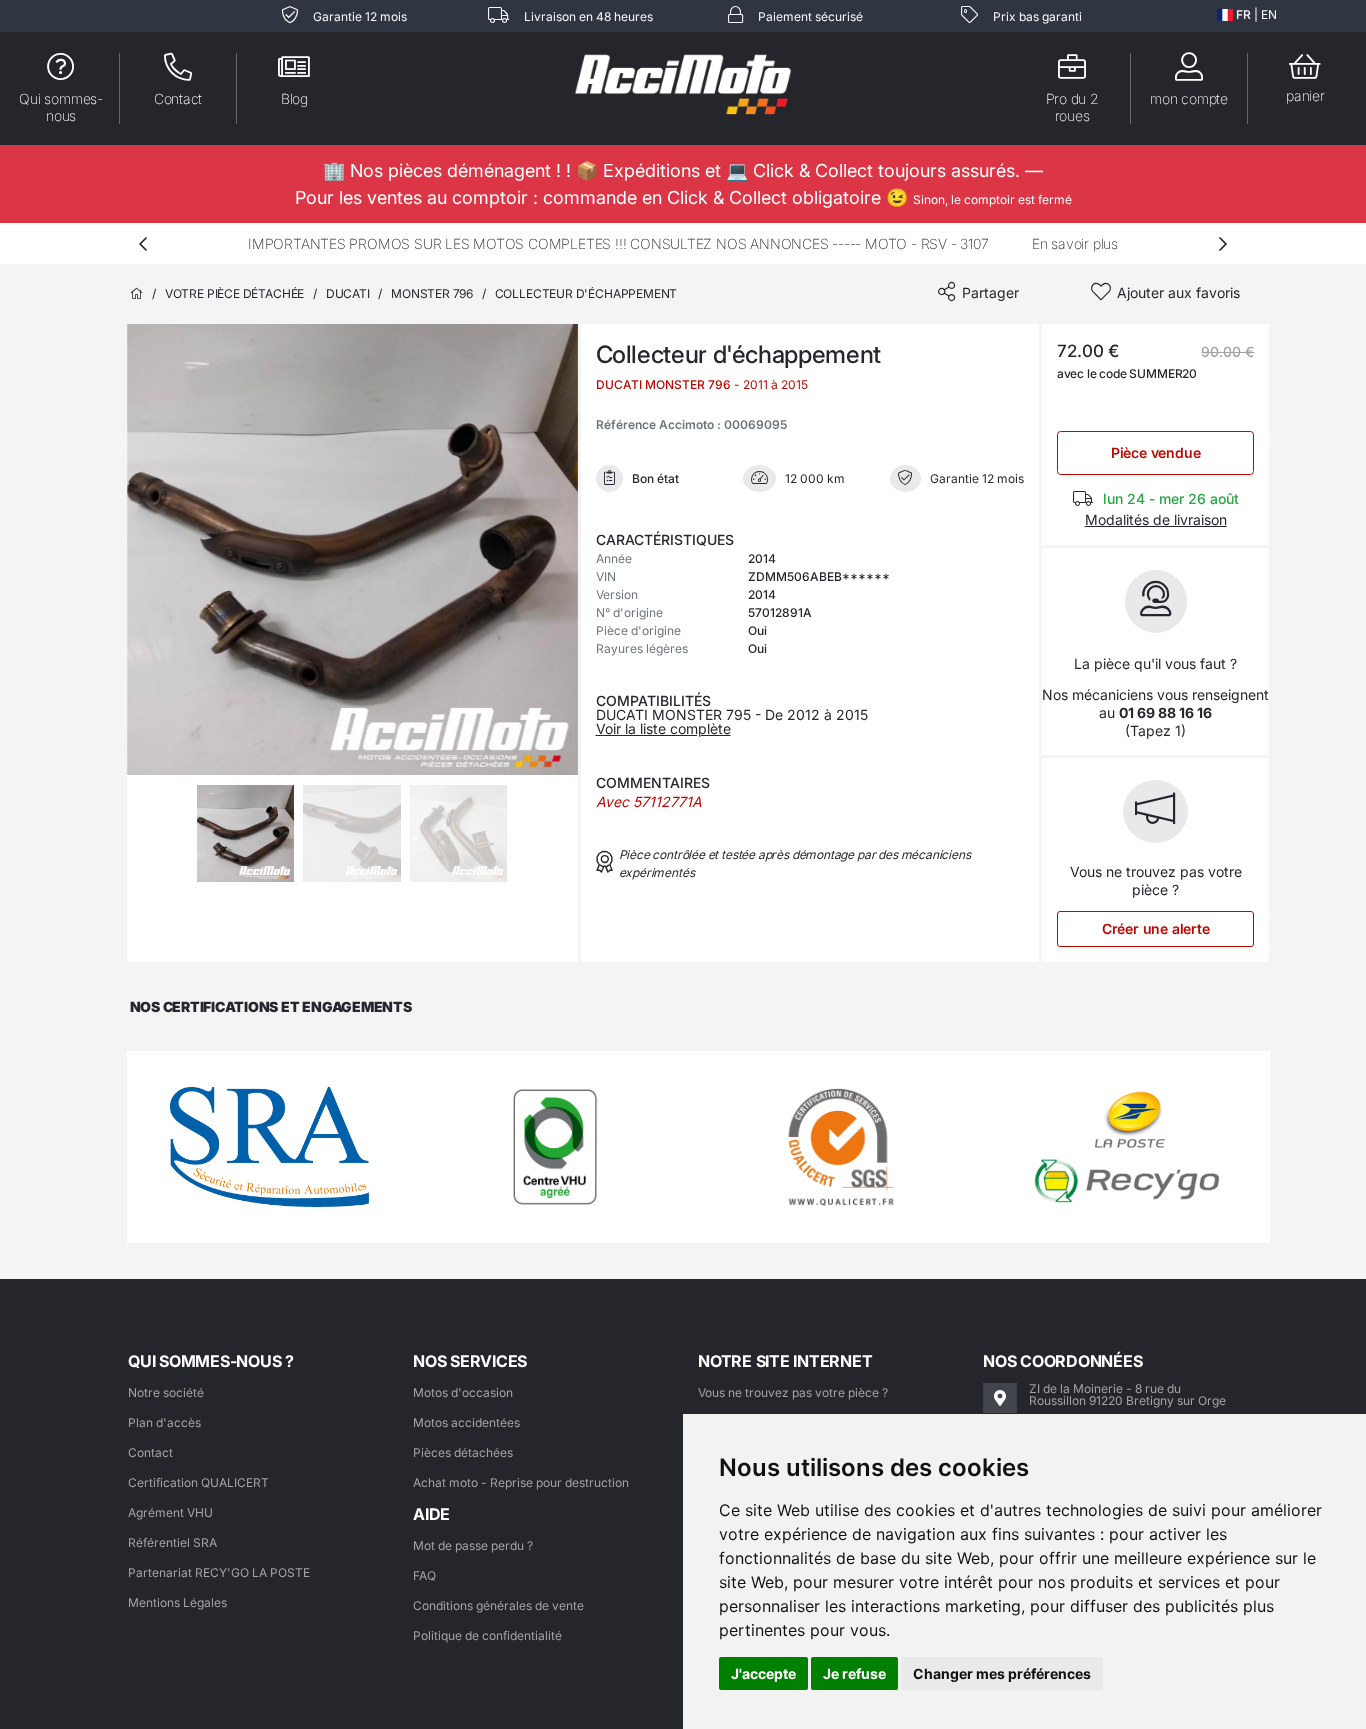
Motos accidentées (466, 1422)
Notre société (166, 1392)
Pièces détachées (463, 1452)
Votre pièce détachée (234, 293)
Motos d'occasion (463, 1392)
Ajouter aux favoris (1178, 292)
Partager (990, 292)
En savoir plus (1075, 243)
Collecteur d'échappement (586, 293)
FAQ (424, 1575)
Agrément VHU (170, 1512)
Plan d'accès (164, 1422)
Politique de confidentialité (487, 1635)
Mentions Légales (177, 1602)
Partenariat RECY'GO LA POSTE (219, 1572)
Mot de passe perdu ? (473, 1545)
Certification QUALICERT (198, 1482)
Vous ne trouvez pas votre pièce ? (793, 1392)
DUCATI (348, 293)
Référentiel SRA (172, 1542)
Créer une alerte (1156, 928)
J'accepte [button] (763, 1673)
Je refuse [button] (854, 1673)
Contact (150, 1452)
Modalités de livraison (1156, 519)
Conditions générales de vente (498, 1605)
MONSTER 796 (432, 293)
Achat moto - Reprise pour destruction (521, 1482)
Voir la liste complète (663, 728)
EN (1269, 14)
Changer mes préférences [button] (1002, 1673)
